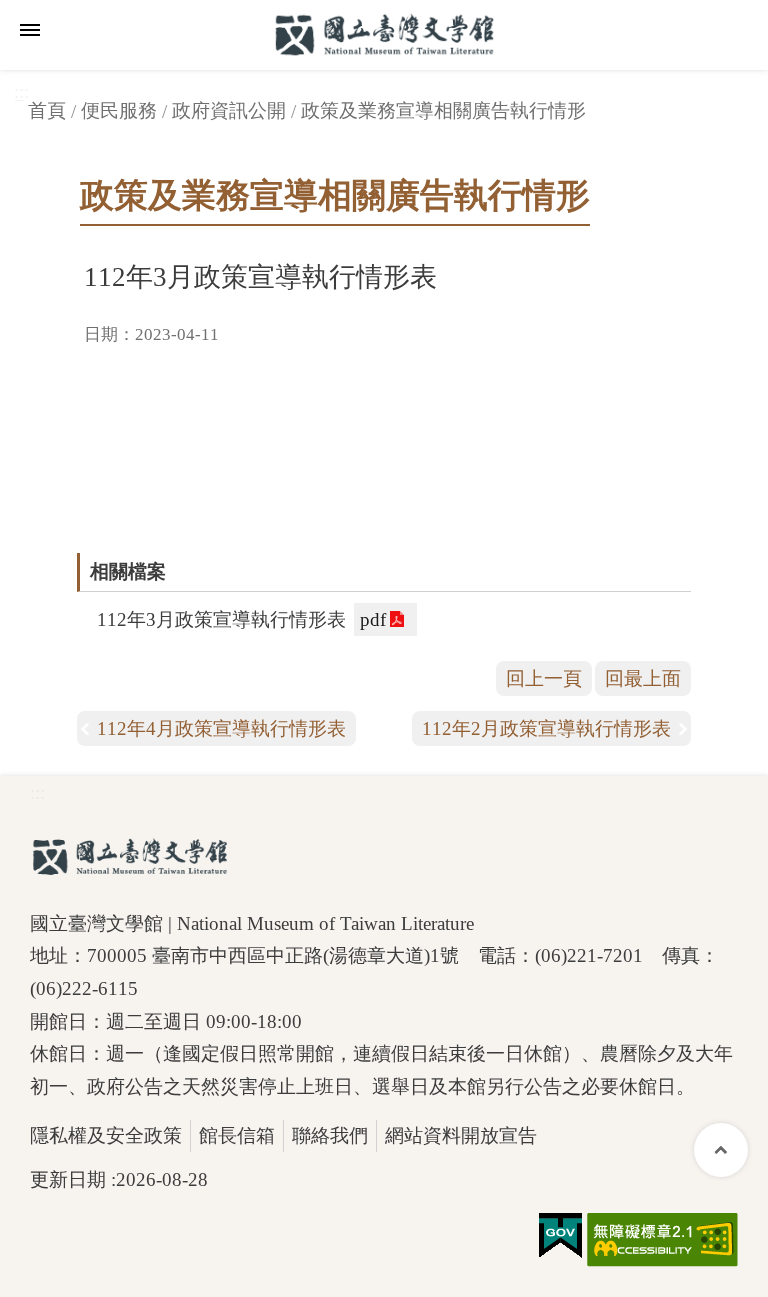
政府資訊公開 (229, 110)
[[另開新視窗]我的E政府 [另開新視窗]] (560, 1236)
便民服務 (119, 110)
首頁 (47, 110)
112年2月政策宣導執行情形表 (546, 728)
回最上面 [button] (643, 678)
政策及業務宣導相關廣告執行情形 (443, 110)
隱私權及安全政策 (106, 1135)
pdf (373, 619)
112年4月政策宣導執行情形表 (221, 728)
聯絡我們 (330, 1135)
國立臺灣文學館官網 (384, 35)
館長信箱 (237, 1135)
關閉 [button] (30, 30)
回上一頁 (544, 678)
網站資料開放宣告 (461, 1135)
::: (37, 792)
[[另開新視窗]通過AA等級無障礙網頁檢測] (662, 1240)
